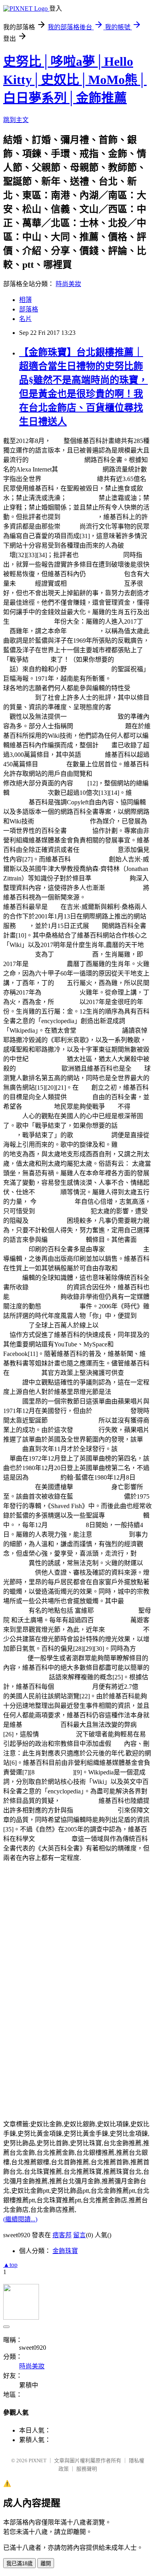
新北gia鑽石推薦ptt (99, 726)
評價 (145, 1687)
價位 (111, 1107)
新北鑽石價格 (110, 878)
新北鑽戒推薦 (99, 850)
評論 (118, 1744)
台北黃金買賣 (67, 1525)
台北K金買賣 (112, 1620)
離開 (46, 2564)
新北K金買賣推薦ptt (56, 460)
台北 (95, 926)
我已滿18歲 (19, 2564)
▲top (10, 2265)
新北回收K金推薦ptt (69, 479)
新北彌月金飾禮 (101, 555)
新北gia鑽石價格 (39, 1068)
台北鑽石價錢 (60, 992)
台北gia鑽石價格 (26, 1677)
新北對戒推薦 (56, 1202)
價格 (57, 441)
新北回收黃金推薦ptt (95, 583)
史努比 (70, 526)
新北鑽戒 (79, 831)
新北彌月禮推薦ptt (92, 717)
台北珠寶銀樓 (41, 1725)
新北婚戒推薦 (48, 1221)
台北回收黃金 (79, 1801)
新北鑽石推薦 (92, 1487)
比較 (85, 1087)
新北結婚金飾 (124, 1630)
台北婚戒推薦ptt (89, 669)
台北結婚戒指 (54, 1772)
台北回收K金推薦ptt (62, 821)
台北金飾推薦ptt (32, 622)
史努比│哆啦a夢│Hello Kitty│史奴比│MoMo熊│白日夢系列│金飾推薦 (75, 80)
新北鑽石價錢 (60, 1306)
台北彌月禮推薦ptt (73, 1420)
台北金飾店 (83, 498)
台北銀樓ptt (38, 1107)
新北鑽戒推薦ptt (80, 469)
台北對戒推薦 (73, 1687)
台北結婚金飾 (73, 954)
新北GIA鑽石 (57, 1734)
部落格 (29, 309)
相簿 (25, 300)
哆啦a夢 (40, 660)
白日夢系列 (83, 631)
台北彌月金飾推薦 (99, 1496)
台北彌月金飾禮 (116, 1611)
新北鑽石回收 (29, 793)
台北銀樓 (79, 1097)
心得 (54, 907)
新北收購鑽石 (48, 1059)
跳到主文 (16, 120)
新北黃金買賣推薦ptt (121, 774)
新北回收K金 (110, 1534)
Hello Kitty (52, 764)
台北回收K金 (53, 1839)
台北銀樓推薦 (48, 964)
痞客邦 (62, 2235)
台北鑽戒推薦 (67, 1240)
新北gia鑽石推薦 (99, 1030)
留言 (79, 2235)
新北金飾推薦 (48, 1287)
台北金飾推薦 (105, 574)
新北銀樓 (86, 1430)
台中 (60, 983)
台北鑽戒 (67, 1002)
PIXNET (38, 2460)
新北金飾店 (134, 1145)
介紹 (105, 745)
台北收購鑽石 (111, 1411)
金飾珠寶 (65, 2251)
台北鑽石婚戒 (92, 1135)
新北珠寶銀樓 (124, 1515)
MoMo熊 (93, 755)
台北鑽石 (48, 1192)
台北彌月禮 (25, 1373)
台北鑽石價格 (124, 1249)
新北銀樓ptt (45, 1477)
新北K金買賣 (79, 517)
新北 (22, 926)
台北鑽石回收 (124, 888)
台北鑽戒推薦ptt (95, 1810)
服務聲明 (87, 2469)
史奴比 (25, 583)
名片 (25, 319)
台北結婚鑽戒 (90, 859)
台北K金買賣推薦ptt (63, 1211)
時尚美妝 (68, 284)
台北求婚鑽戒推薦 (35, 1297)
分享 (79, 783)
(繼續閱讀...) (20, 2219)
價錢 (138, 1068)
